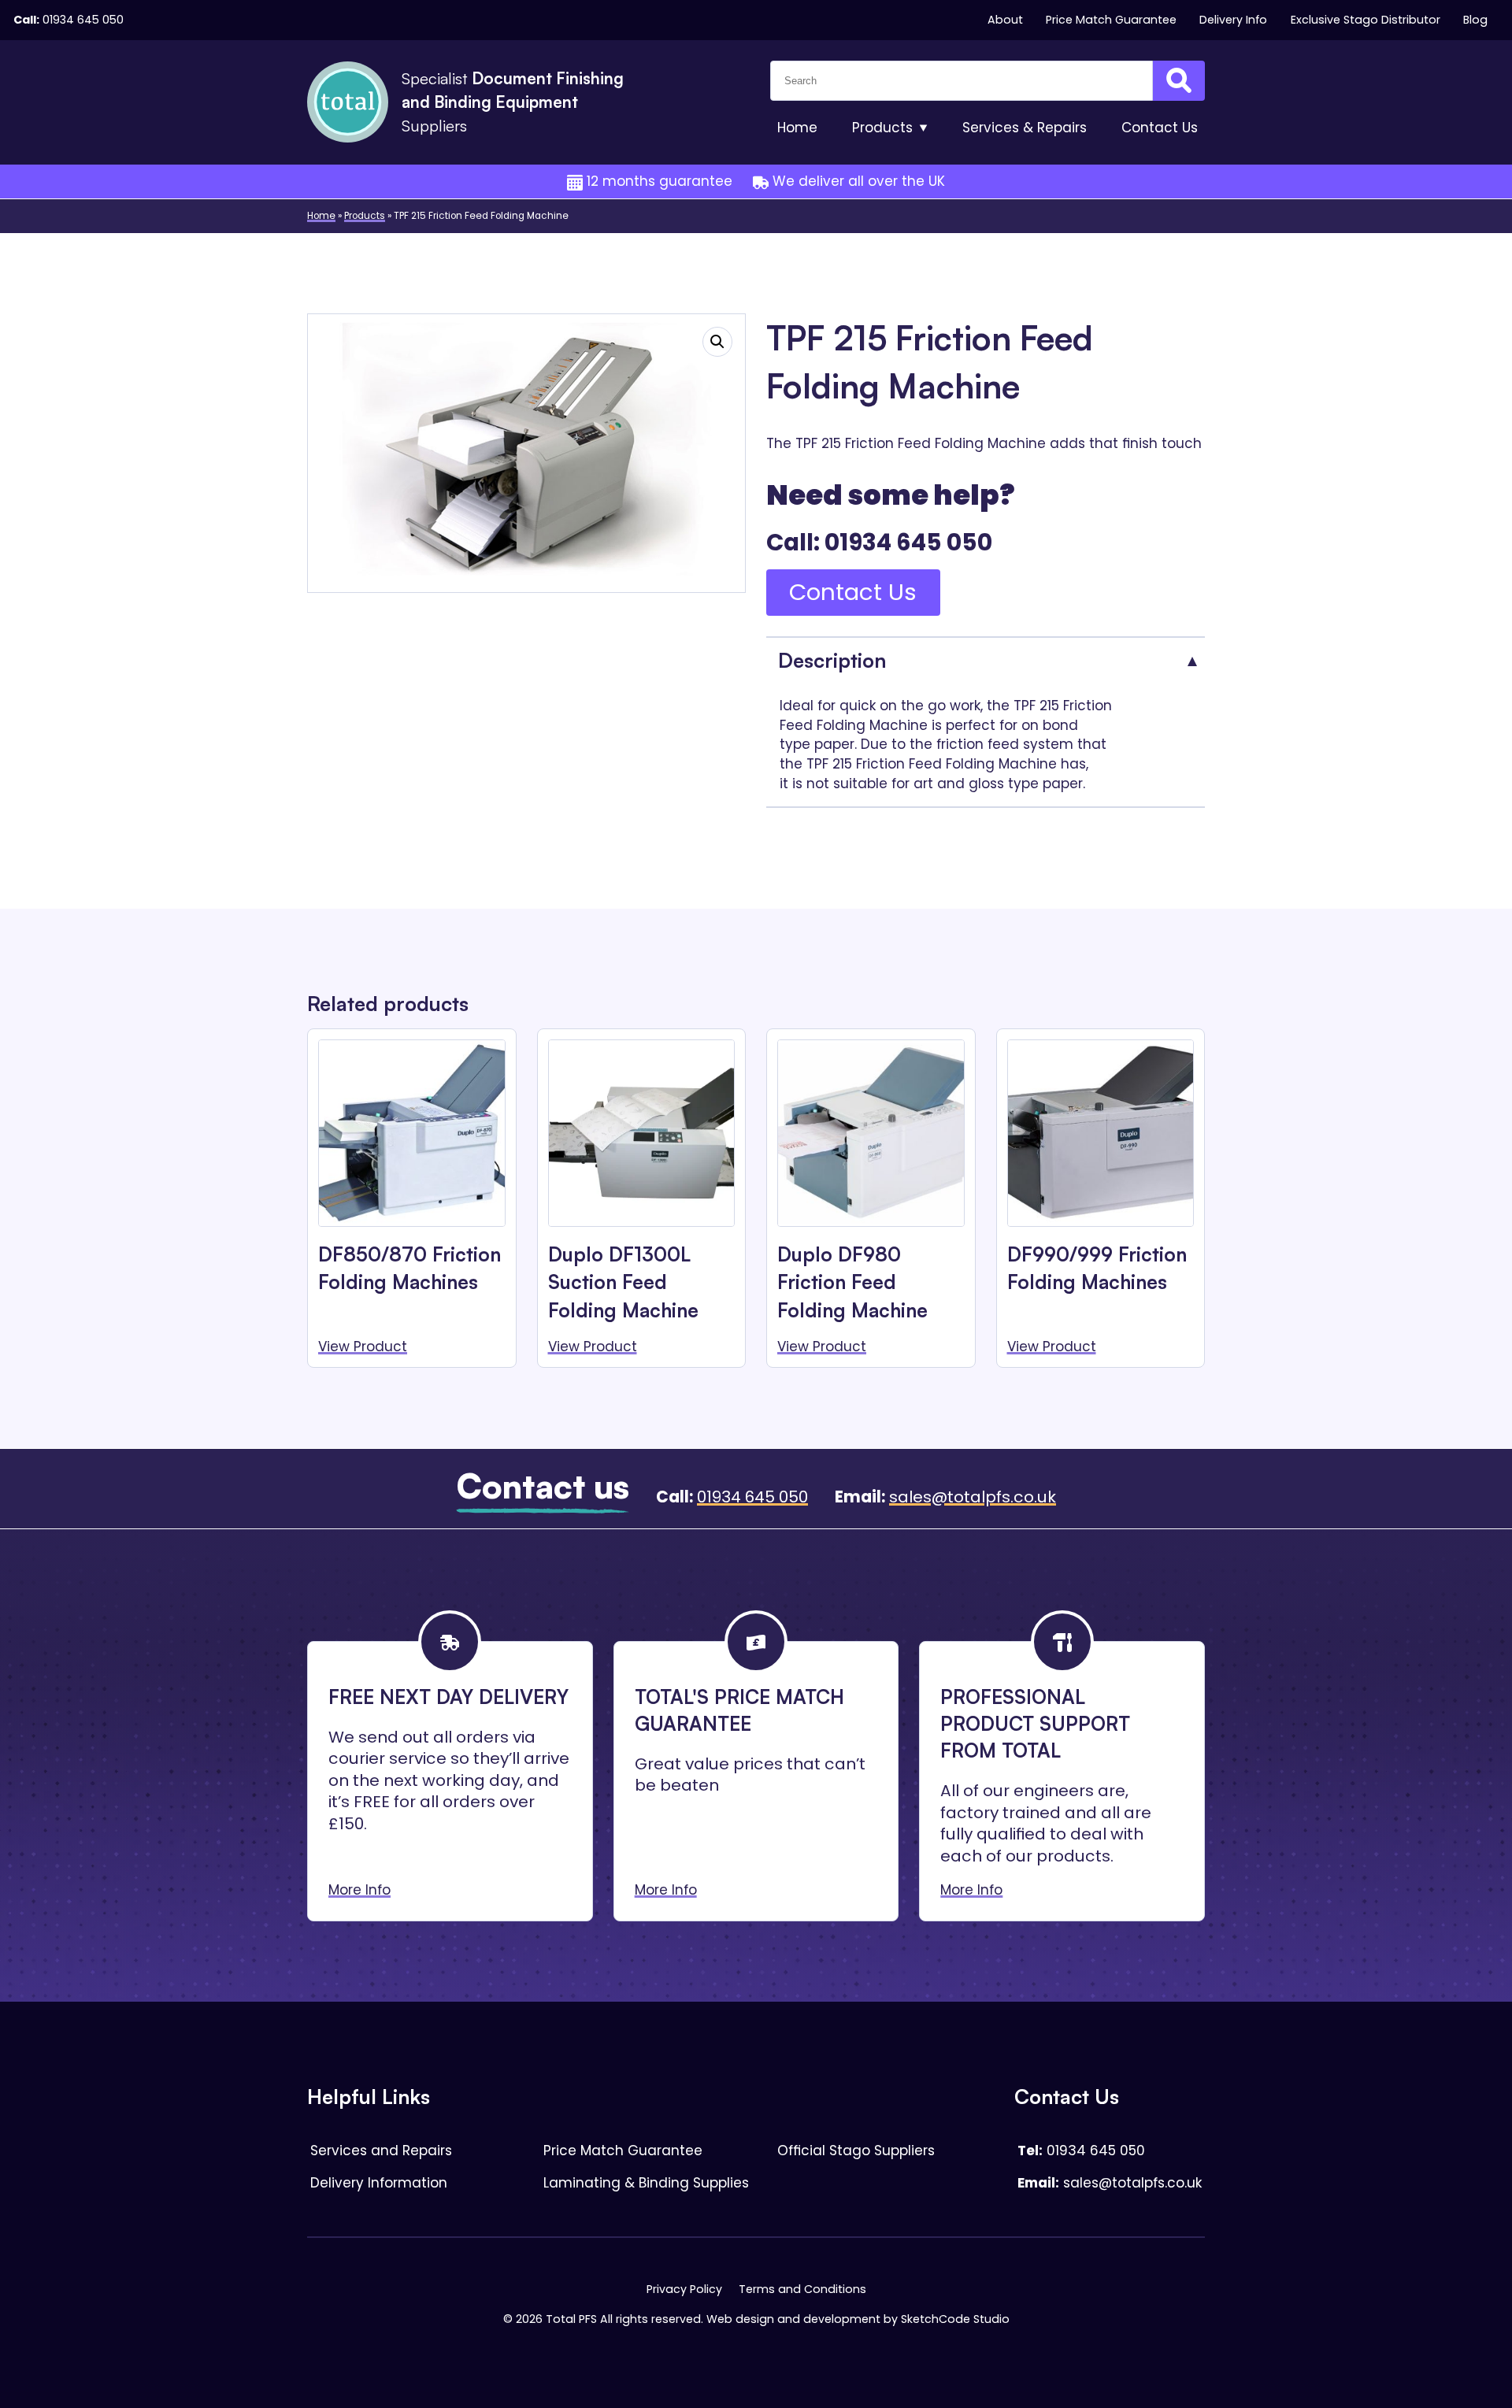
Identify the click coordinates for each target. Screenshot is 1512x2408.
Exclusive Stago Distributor (1366, 20)
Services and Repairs (381, 2151)
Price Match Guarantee (1111, 20)
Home (797, 128)
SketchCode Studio (955, 2319)
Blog (1475, 20)
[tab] (986, 659)
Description (832, 660)
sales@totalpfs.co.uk (973, 1497)
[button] (717, 342)
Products (882, 128)
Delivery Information (379, 2183)
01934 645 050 (83, 20)
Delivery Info (1233, 20)
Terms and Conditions (802, 2289)
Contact (1160, 128)
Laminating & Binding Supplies (646, 2183)
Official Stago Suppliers (856, 2151)
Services (1025, 128)
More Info (359, 1890)
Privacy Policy (684, 2289)
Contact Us (853, 592)
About (1005, 20)
